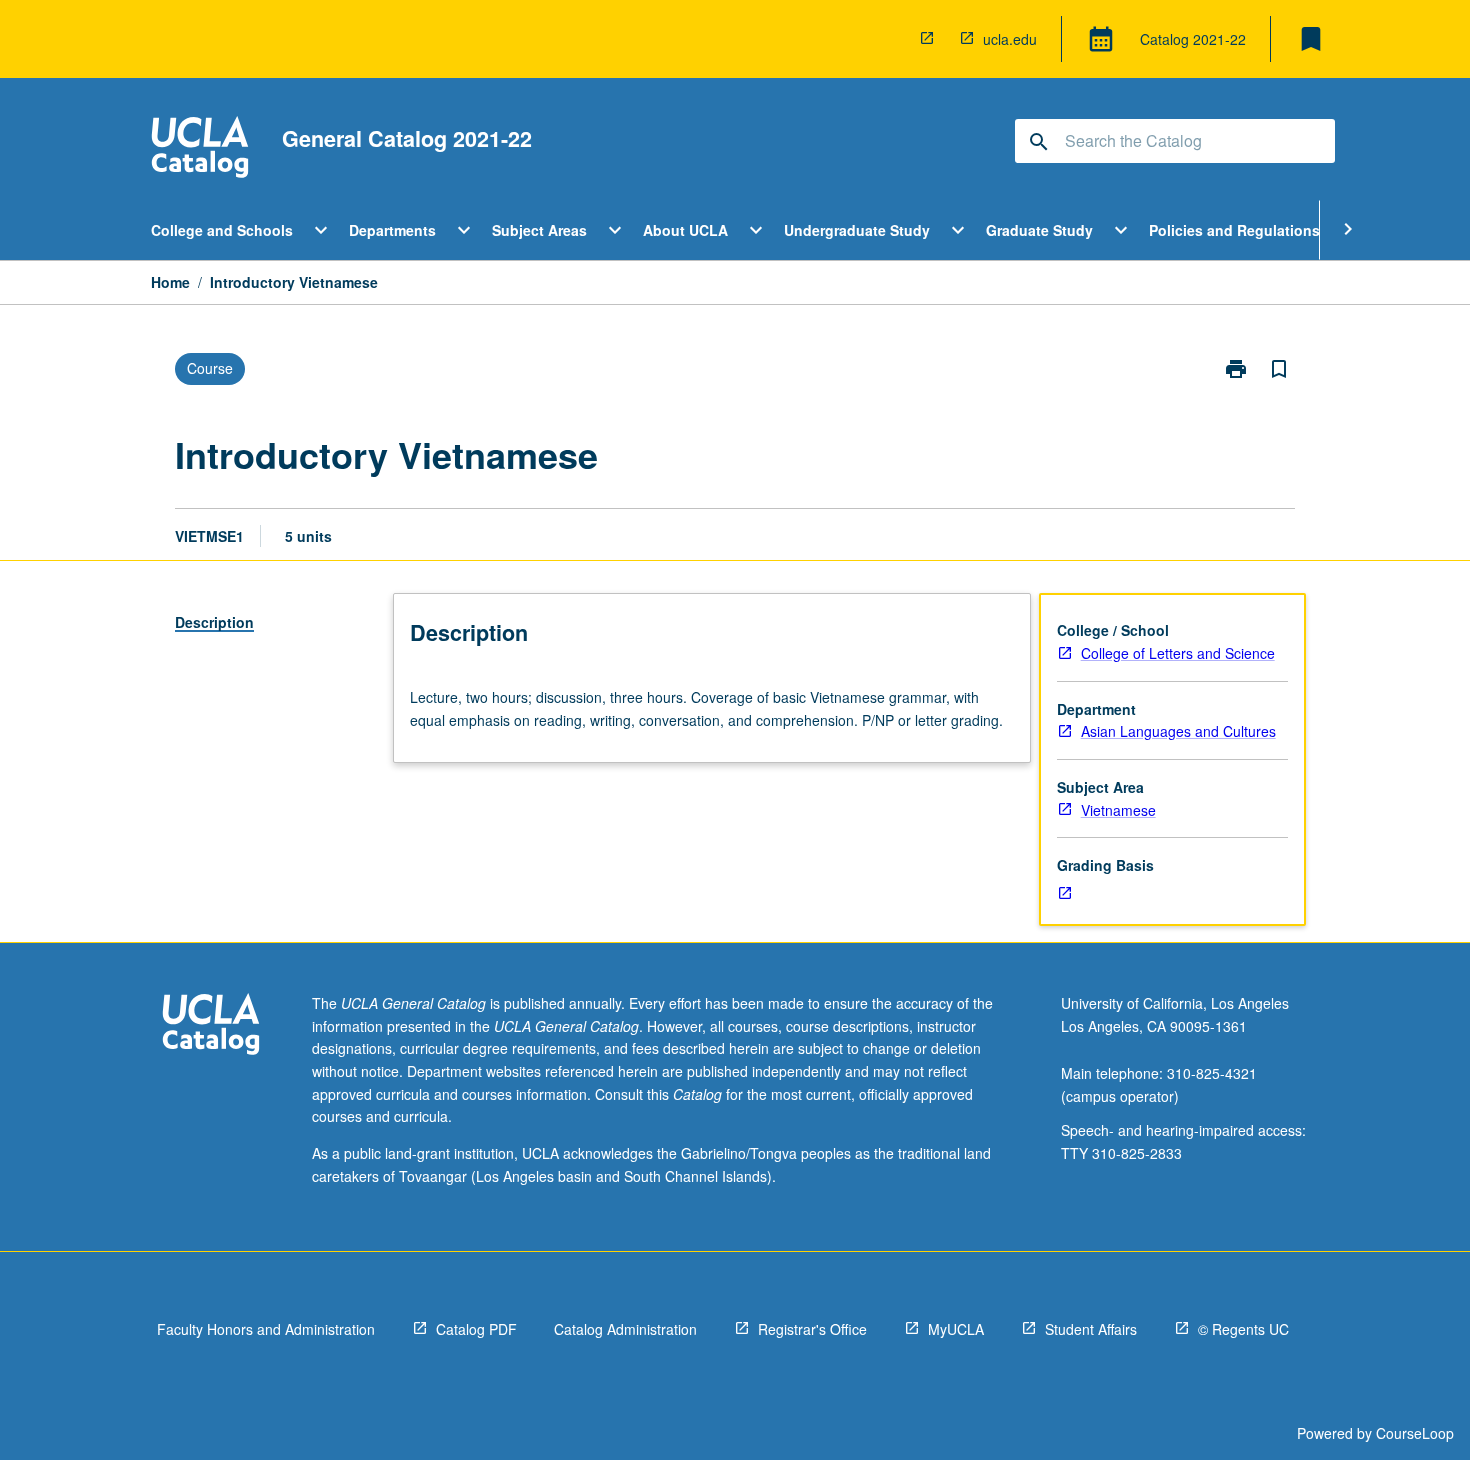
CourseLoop (1415, 1433)
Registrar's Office (812, 1329)
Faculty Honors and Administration (266, 1329)
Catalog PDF (476, 1329)
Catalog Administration (625, 1329)
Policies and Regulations (1234, 230)
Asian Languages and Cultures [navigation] (1178, 731)
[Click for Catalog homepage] (200, 149)
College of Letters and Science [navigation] (1178, 653)
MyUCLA (956, 1329)
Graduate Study (1039, 230)
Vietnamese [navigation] (1118, 810)
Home (170, 282)
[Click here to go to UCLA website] (211, 1026)
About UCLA (685, 230)
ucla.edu (1010, 39)
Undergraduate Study (857, 230)
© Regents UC (1243, 1329)
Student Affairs (1091, 1329)
